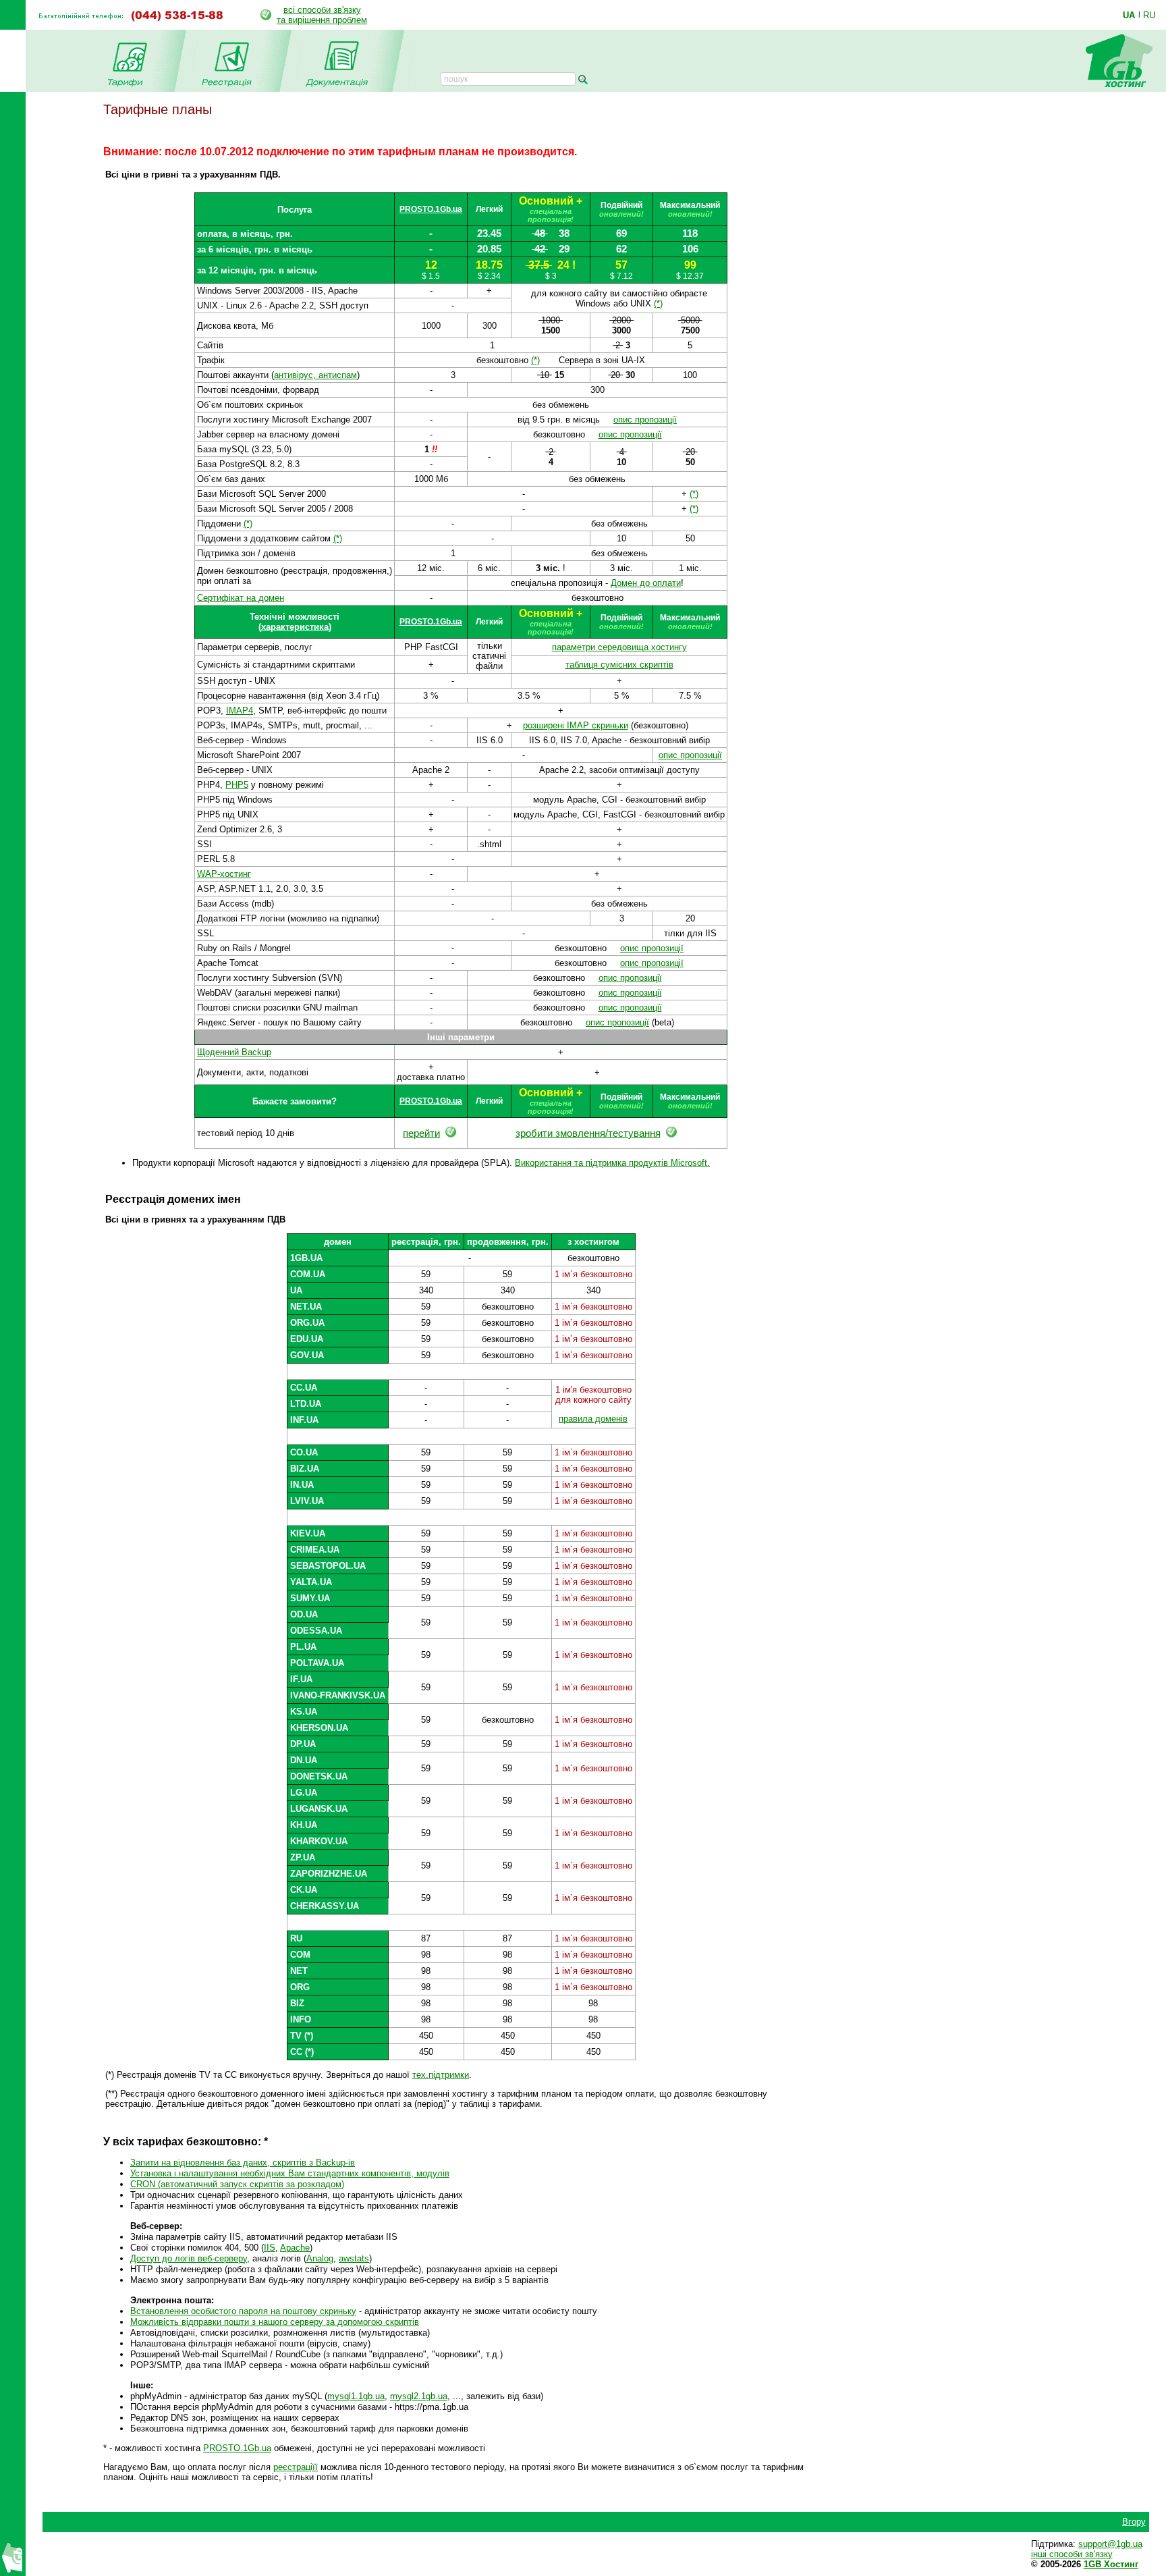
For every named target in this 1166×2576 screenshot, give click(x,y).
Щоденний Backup (234, 1052)
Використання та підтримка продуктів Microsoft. (612, 1163)
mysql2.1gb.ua (419, 2396)
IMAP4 (240, 710)
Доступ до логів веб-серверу (189, 2258)
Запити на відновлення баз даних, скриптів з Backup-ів (243, 2163)
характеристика (295, 627)
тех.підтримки (441, 2075)
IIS (270, 2248)
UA (1129, 15)
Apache (295, 2248)
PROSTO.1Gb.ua (431, 209)
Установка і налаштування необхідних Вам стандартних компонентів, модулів (290, 2173)
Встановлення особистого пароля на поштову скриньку (243, 2311)
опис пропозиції (645, 420)
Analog (320, 2258)
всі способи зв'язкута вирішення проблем (322, 15)
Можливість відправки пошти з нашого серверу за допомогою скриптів (275, 2322)
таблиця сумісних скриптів (619, 665)
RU (1149, 15)
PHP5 (237, 785)
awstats (354, 2258)
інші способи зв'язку (1072, 2554)
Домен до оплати (646, 583)
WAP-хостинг (224, 874)
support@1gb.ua (1110, 2544)
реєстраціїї (296, 2467)
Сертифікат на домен (241, 598)
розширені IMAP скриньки (576, 725)
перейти (421, 1133)
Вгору (1134, 2522)
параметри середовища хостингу (619, 647)
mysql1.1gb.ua (356, 2396)
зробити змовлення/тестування (588, 1133)
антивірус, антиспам (315, 375)
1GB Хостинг (1111, 2564)
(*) (658, 303)
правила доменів (593, 1419)
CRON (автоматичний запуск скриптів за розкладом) (237, 2184)
